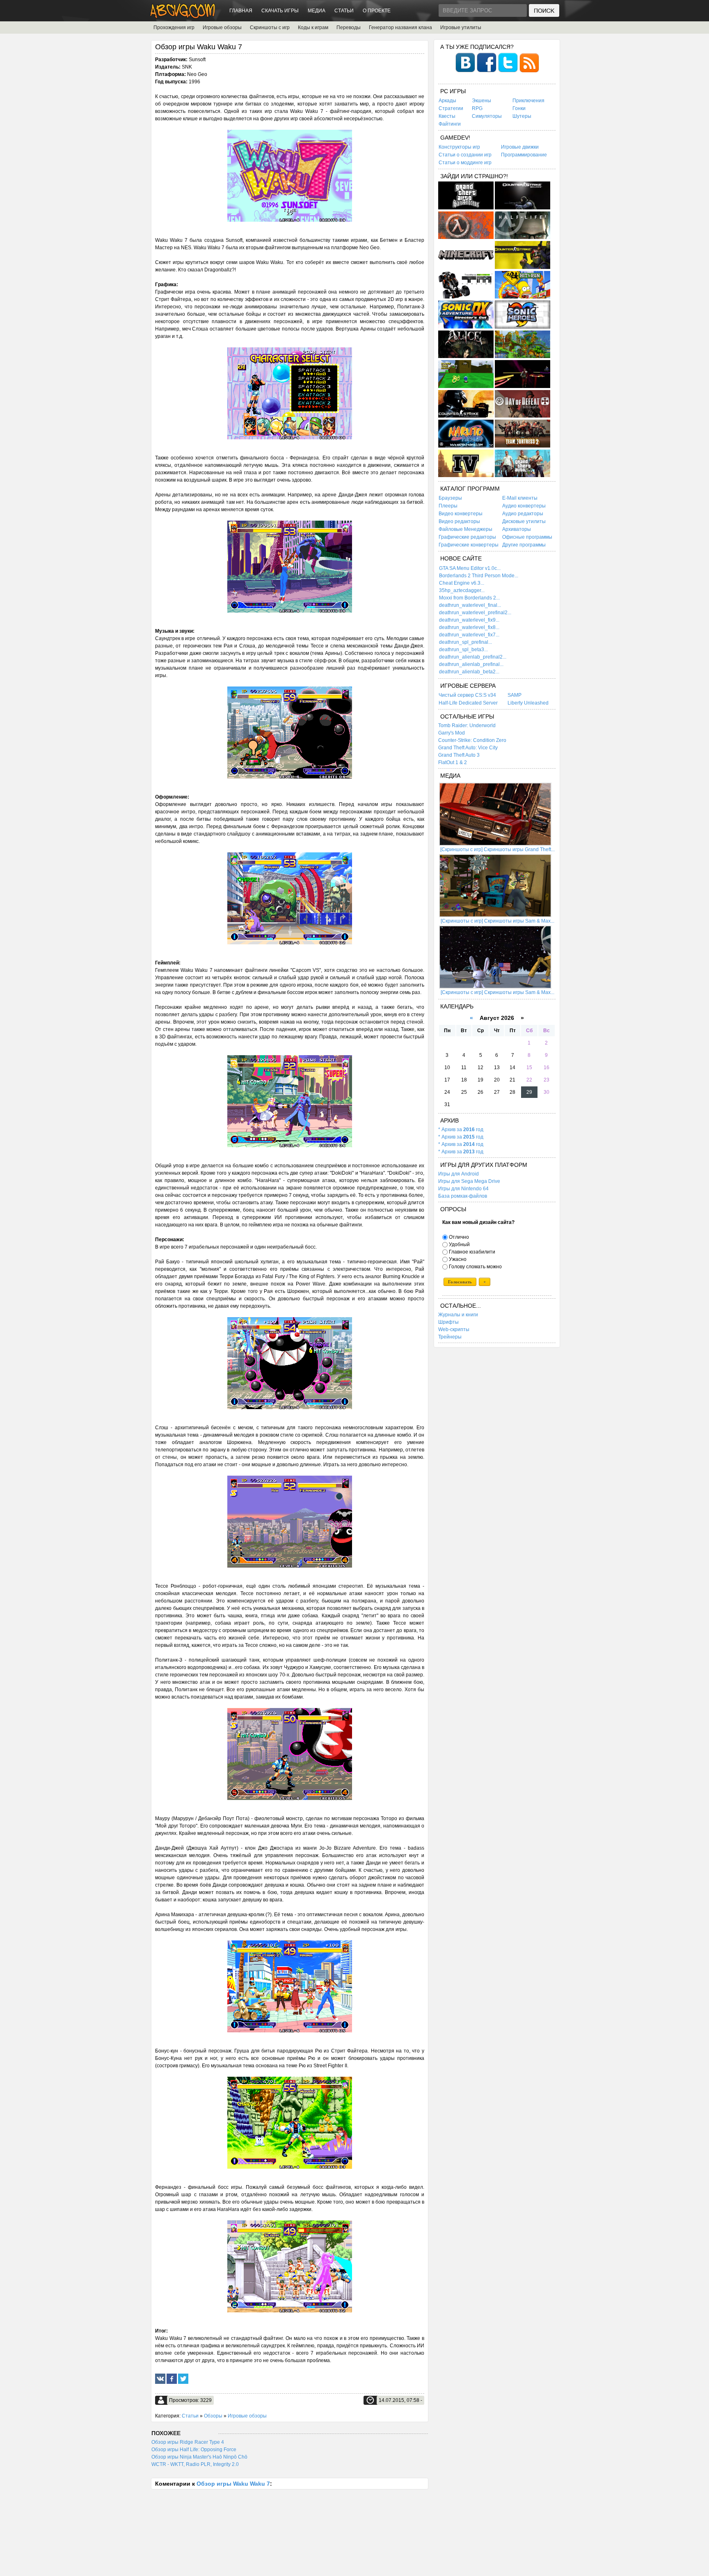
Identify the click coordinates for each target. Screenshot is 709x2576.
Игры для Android (459, 1174)
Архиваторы (517, 529)
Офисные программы (527, 537)
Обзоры (213, 2416)
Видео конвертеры (461, 514)
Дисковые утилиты (524, 521)
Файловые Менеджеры (465, 529)
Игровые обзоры (222, 28)
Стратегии (451, 108)
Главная (241, 11)
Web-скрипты (454, 1329)
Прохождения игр (174, 28)
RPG (477, 108)
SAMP (515, 695)
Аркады (447, 101)
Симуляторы (487, 116)
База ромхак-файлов (463, 1196)
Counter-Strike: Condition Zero (472, 740)
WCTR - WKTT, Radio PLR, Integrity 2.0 (195, 2464)
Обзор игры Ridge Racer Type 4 (188, 2442)
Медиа (317, 11)
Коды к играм (313, 28)
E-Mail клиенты (520, 498)
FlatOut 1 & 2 (453, 762)
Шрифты (448, 1322)
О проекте (377, 11)
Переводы (349, 28)
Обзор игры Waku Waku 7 (233, 2484)
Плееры (448, 506)
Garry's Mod (452, 733)
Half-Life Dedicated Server (468, 703)
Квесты (447, 116)
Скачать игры (280, 11)
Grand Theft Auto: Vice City (468, 748)
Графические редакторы (467, 537)
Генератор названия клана (400, 28)
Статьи (344, 11)
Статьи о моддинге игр (465, 163)
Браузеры (450, 498)
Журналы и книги (458, 1315)
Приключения (528, 101)
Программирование (524, 155)
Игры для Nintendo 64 (463, 1189)
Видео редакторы (459, 521)
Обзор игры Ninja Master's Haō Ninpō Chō (199, 2457)
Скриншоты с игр (270, 28)
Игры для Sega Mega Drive (469, 1181)
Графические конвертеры (469, 545)
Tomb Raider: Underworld (467, 726)
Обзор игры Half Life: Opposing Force (194, 2450)
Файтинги (450, 124)
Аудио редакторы (523, 514)
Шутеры (522, 116)
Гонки (519, 108)
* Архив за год (461, 1130)
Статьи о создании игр (465, 155)
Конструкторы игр (459, 147)
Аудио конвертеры (524, 506)
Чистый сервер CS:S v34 (467, 695)
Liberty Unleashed (528, 703)
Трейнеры (450, 1337)
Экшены (481, 101)
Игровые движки (520, 147)
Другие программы (524, 545)
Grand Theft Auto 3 (459, 755)
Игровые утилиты (461, 28)
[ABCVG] (183, 16)
